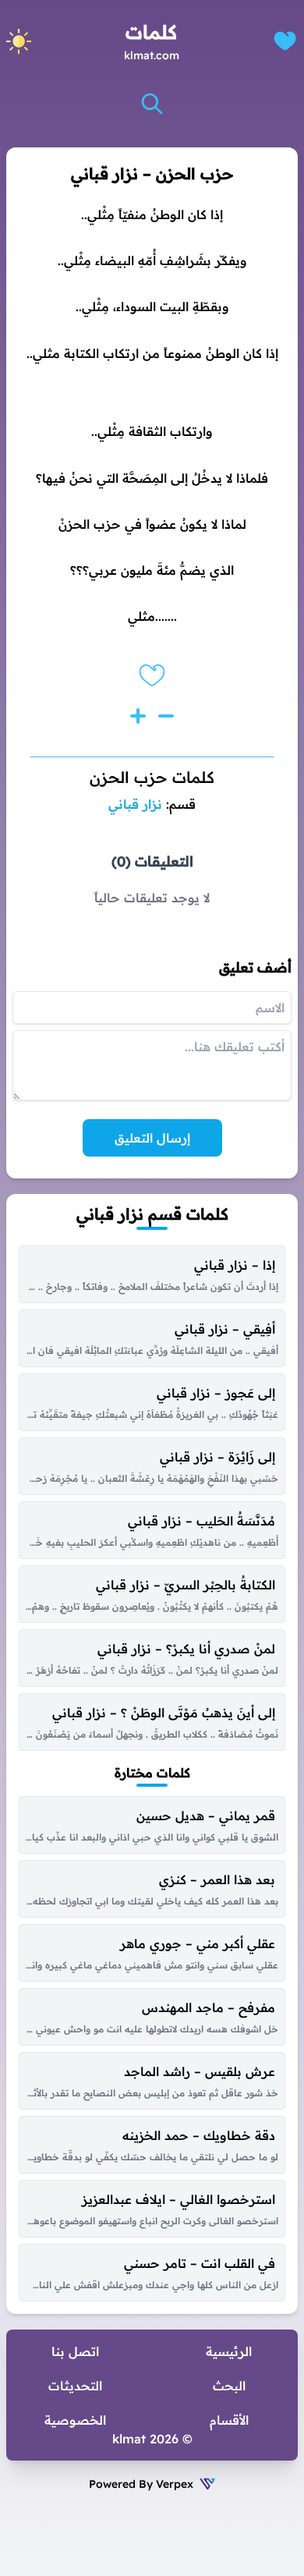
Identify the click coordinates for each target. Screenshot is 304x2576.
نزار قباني (135, 804)
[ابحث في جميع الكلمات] (152, 104)
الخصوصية (75, 2420)
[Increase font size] (138, 716)
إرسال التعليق (152, 1138)
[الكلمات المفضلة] (285, 41)
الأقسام (229, 2420)
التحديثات (75, 2386)
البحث (229, 2386)
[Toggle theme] (19, 41)
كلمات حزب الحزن (152, 777)
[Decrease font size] (166, 716)
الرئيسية (229, 2351)
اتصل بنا (75, 2351)
